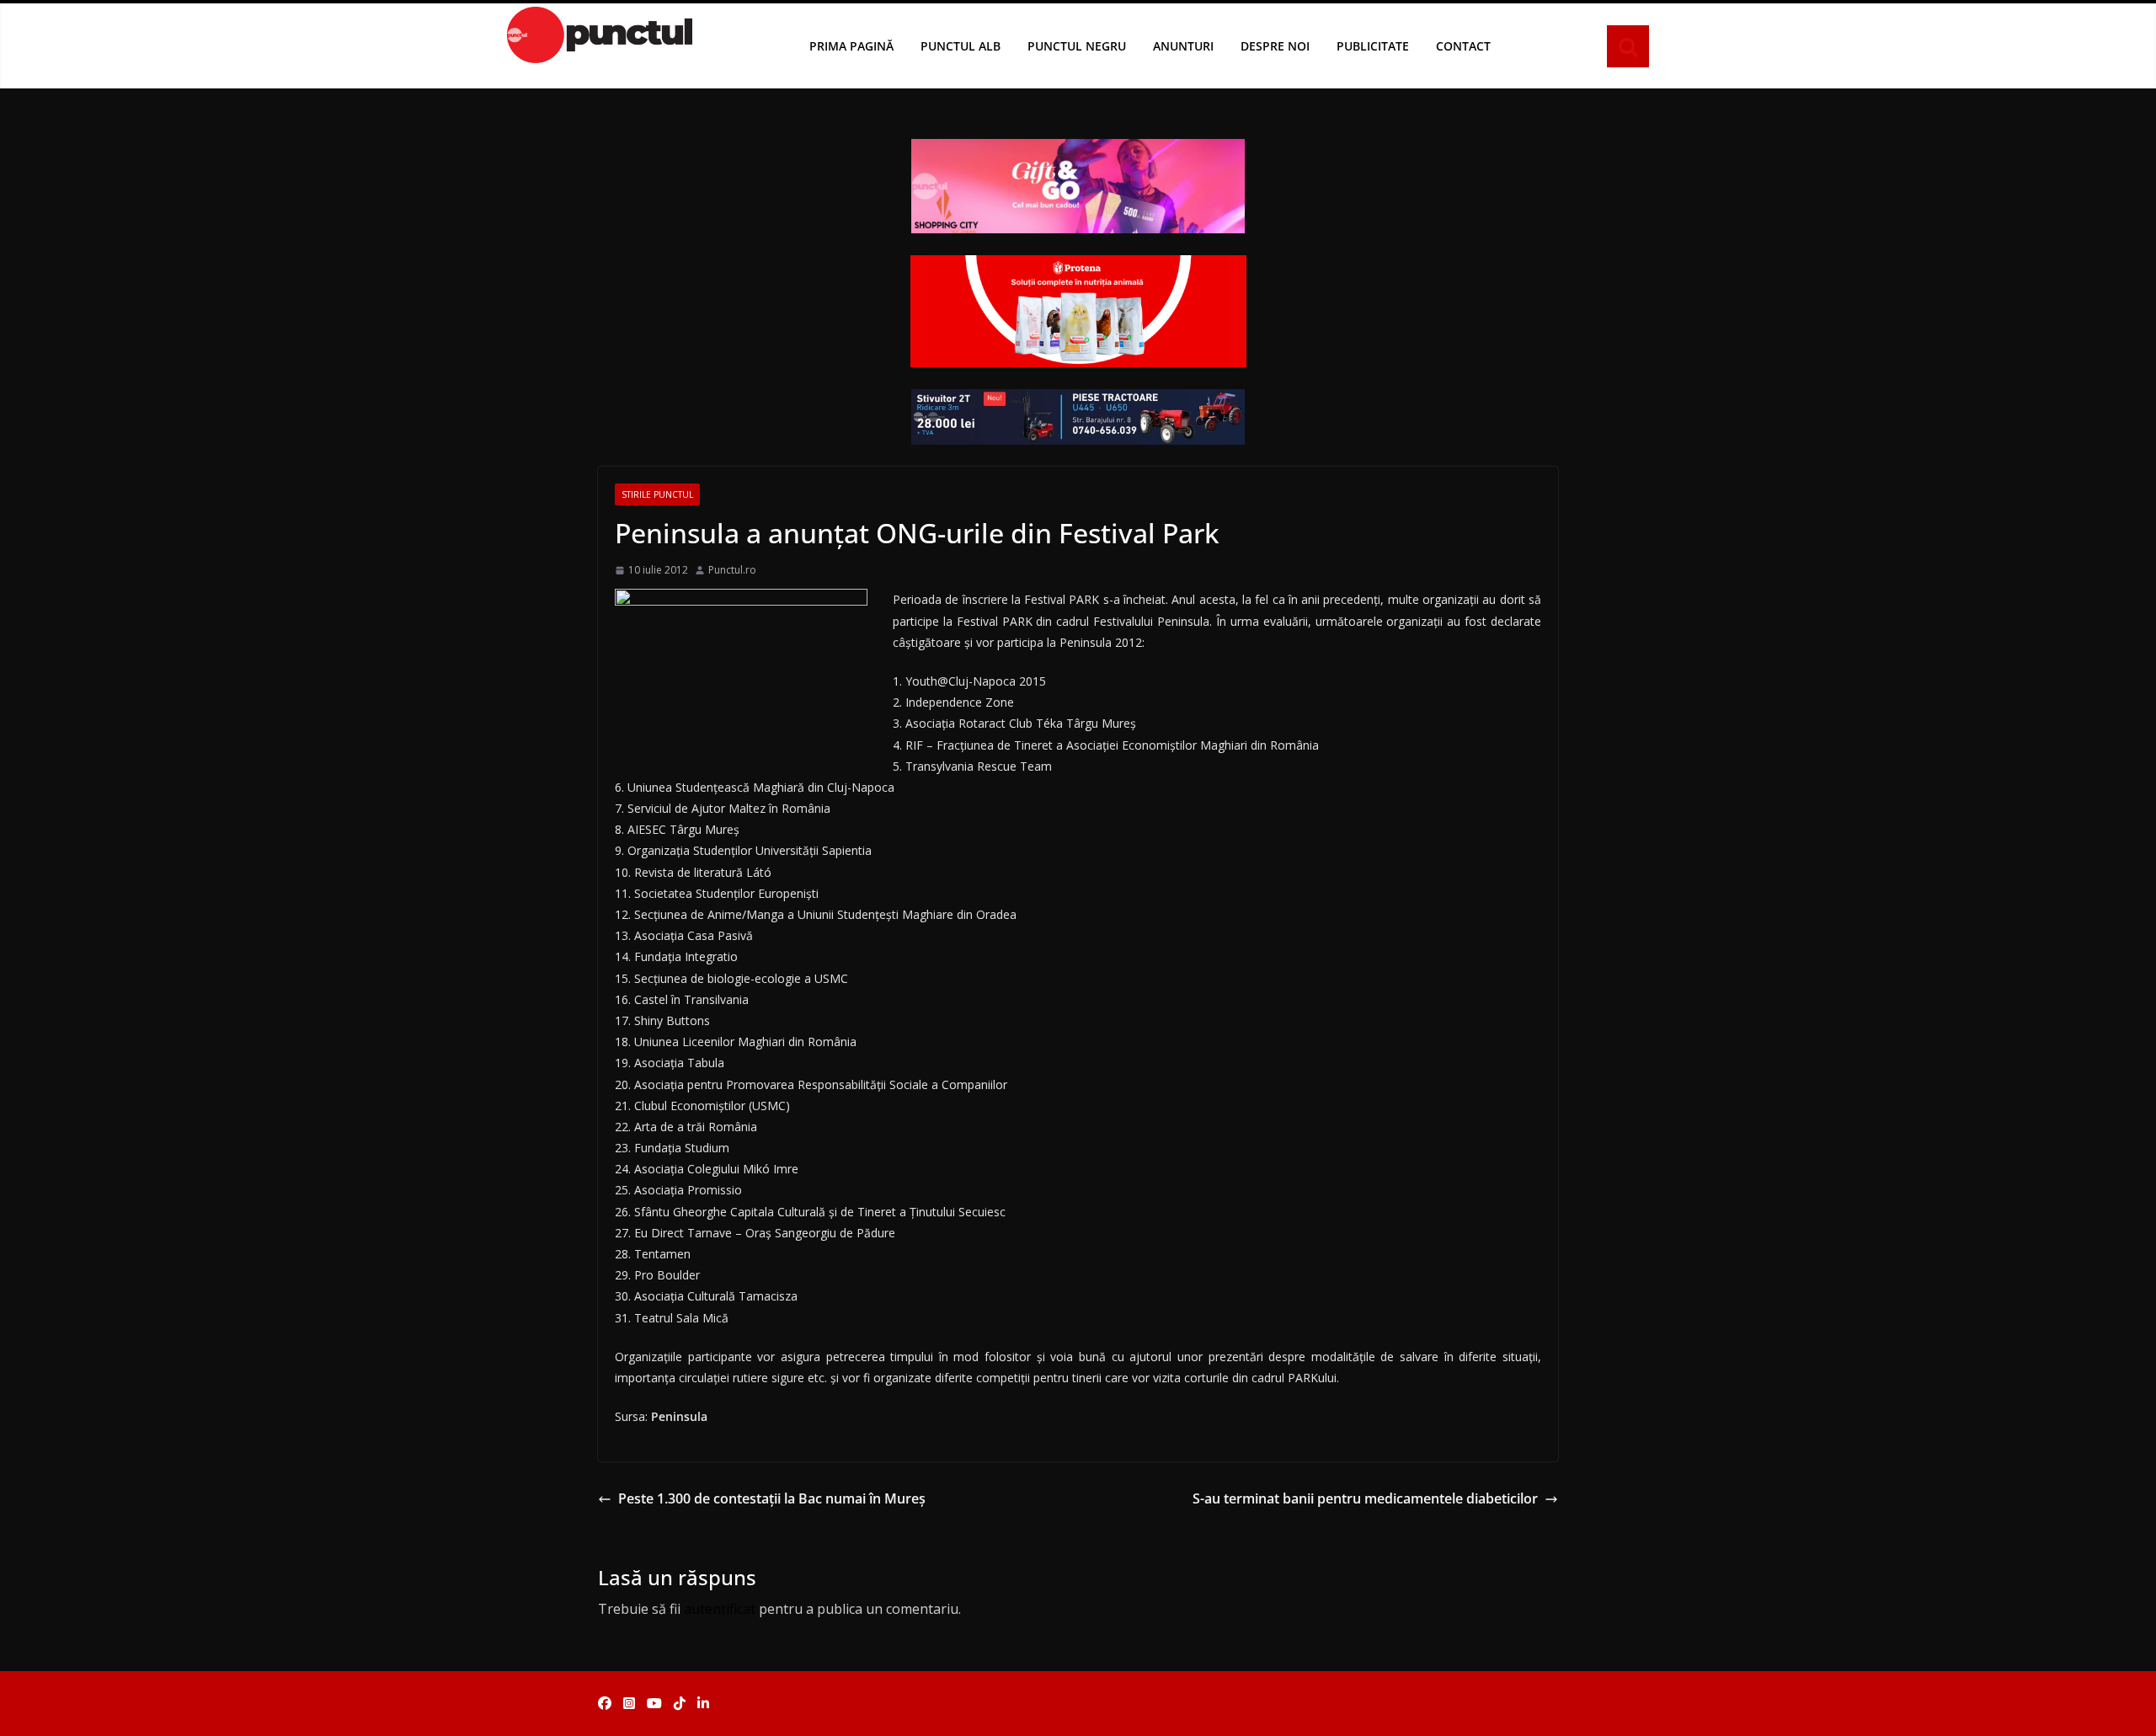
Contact (1463, 46)
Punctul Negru (1077, 46)
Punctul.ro (732, 570)
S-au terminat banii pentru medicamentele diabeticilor (1365, 1498)
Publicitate (1373, 46)
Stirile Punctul (657, 494)
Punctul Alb (961, 46)
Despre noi (1275, 46)
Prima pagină (851, 46)
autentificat (720, 1609)
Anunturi (1183, 46)
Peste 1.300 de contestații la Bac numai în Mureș (772, 1498)
